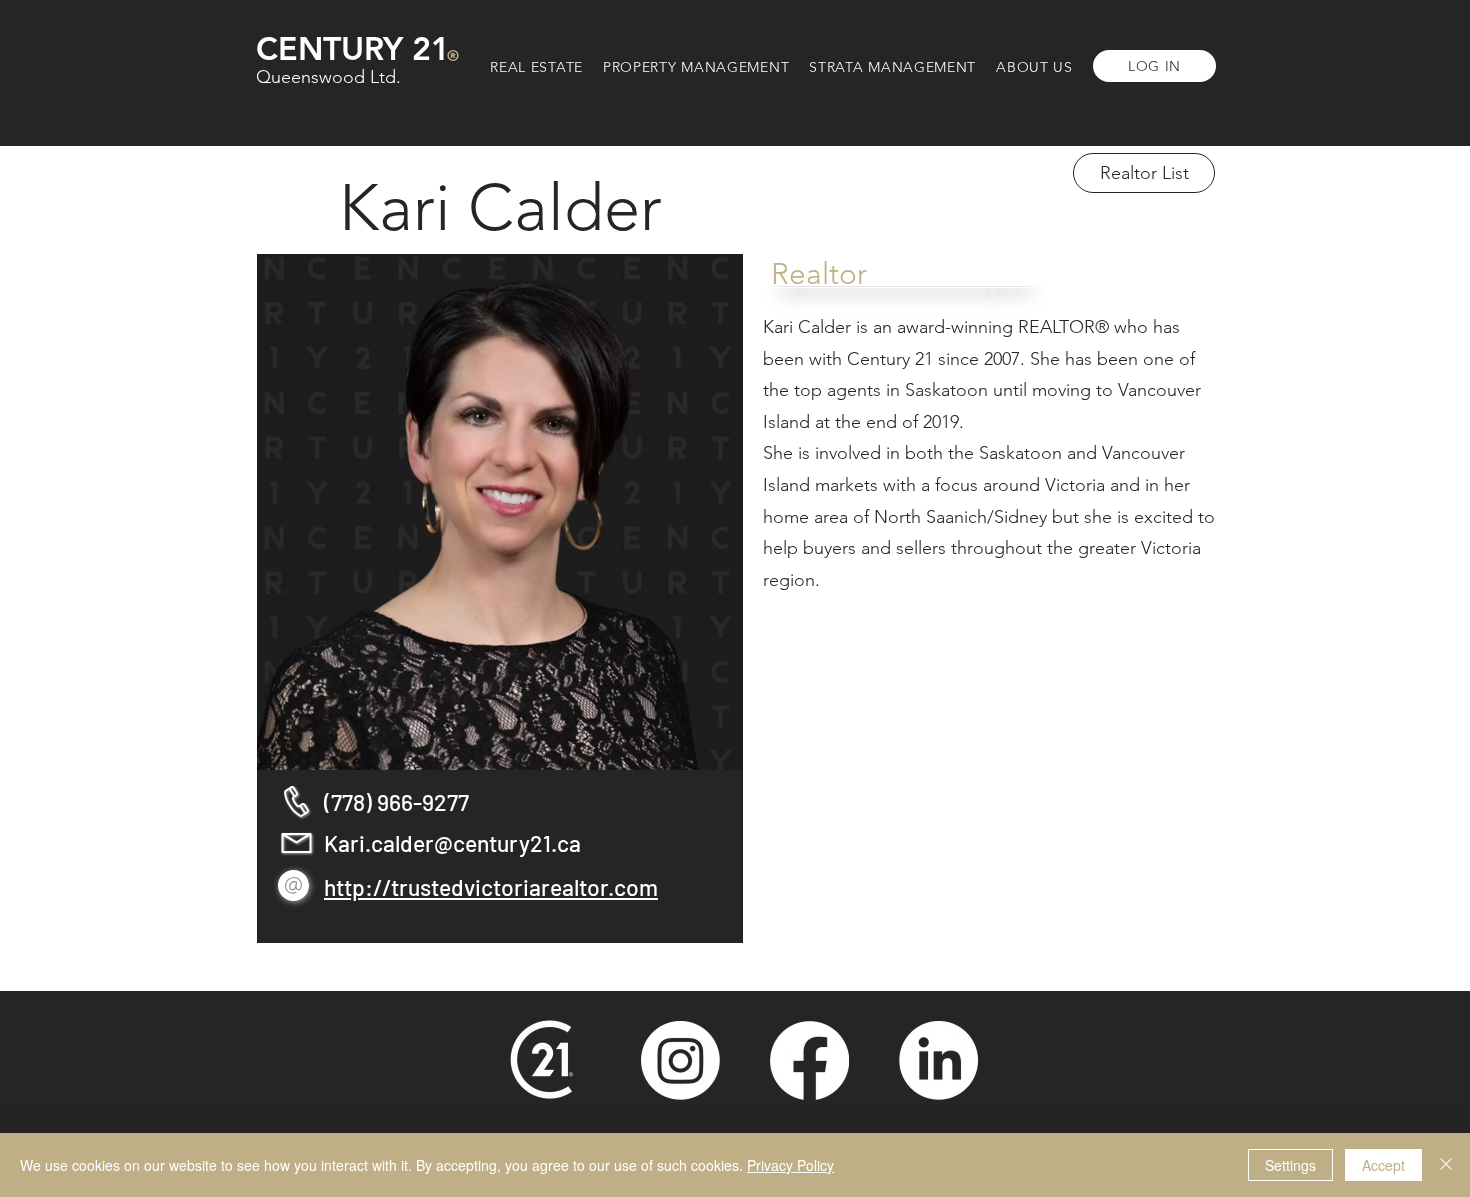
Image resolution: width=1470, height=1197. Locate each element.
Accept (1383, 1165)
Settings (1290, 1165)
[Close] (1446, 1165)
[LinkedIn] (938, 1060)
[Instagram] (680, 1060)
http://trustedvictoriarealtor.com (491, 887)
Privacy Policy (790, 1165)
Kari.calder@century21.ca (452, 843)
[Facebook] (809, 1060)
